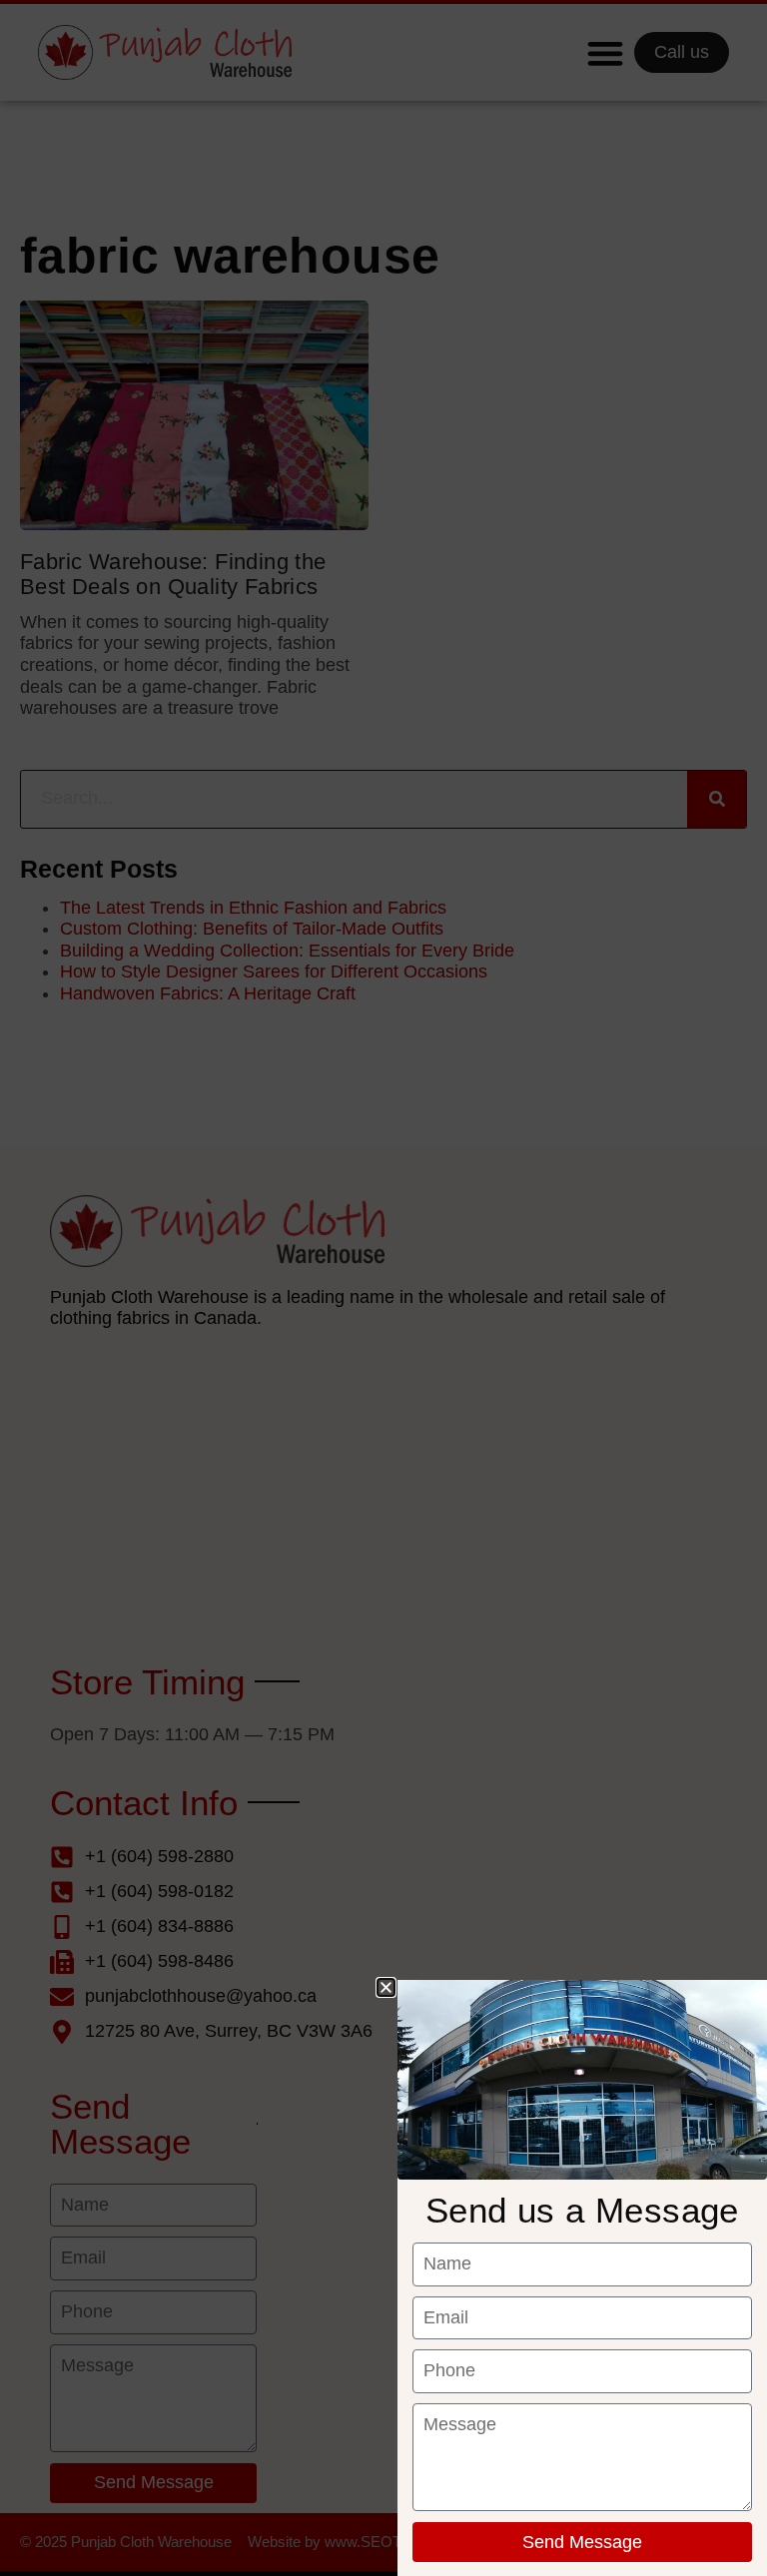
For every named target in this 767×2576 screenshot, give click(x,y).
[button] (386, 1987)
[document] (383, 1288)
